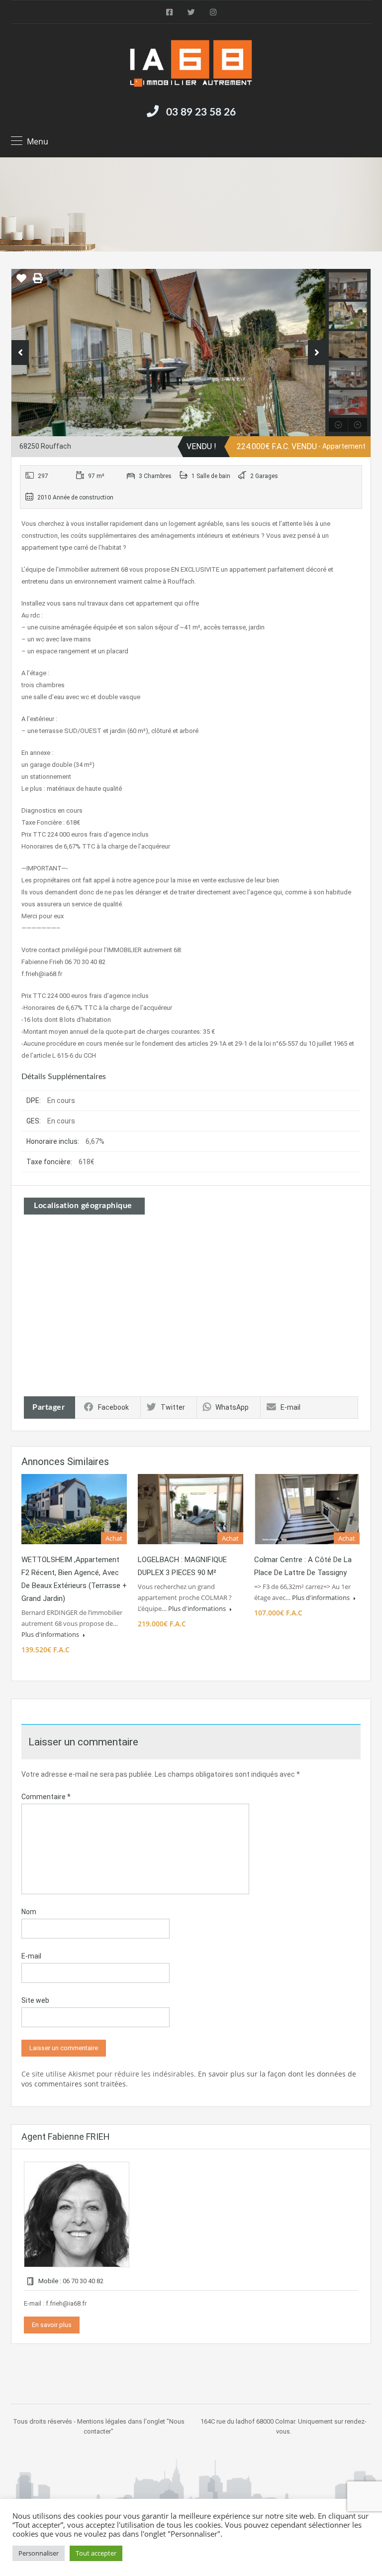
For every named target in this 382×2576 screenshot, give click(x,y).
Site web (35, 2000)
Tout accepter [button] (96, 2553)
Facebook (113, 1407)
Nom (29, 1912)
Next (317, 353)
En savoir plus (52, 2325)
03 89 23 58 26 (201, 112)
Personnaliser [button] (39, 2553)
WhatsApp (232, 1407)
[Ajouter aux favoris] (21, 282)
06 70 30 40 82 (83, 2281)
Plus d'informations (51, 1634)
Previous (20, 353)
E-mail (290, 1407)
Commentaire (46, 1797)
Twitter (173, 1407)
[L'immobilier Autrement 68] (191, 64)
